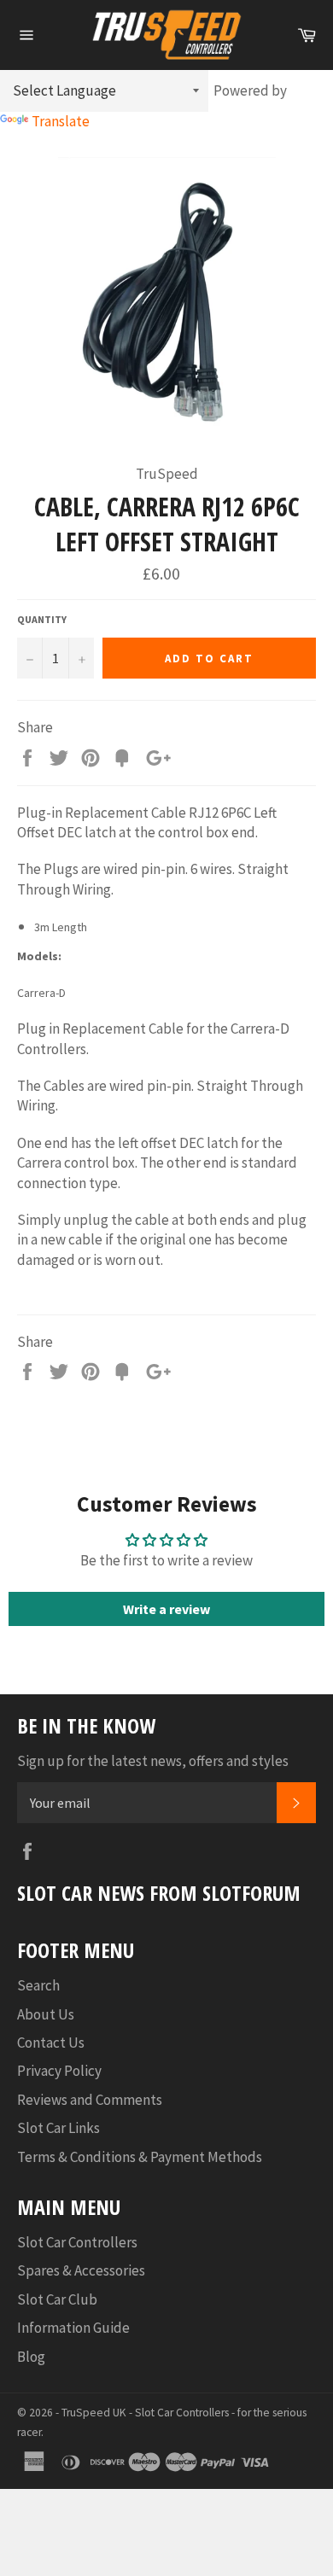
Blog (31, 2357)
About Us (46, 2014)
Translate (61, 121)
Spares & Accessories (81, 2270)
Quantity (42, 619)
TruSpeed (86, 2413)
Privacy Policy (59, 2071)
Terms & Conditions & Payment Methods (140, 2157)
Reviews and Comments (90, 2100)
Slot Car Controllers (77, 2242)
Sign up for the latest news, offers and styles (153, 1761)
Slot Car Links (58, 2128)
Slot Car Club (57, 2299)
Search (38, 1985)
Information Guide (73, 2328)
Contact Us (51, 2043)
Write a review (166, 1609)
